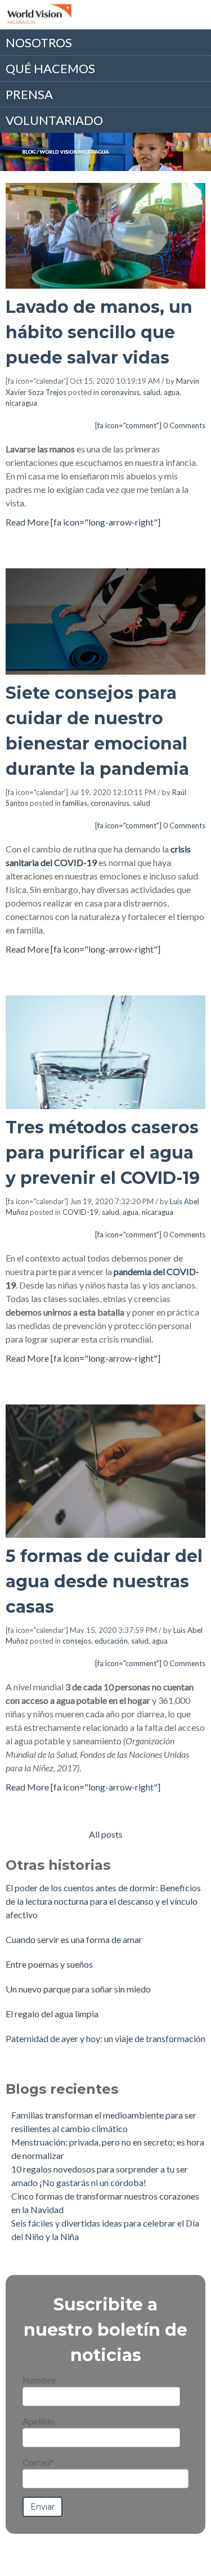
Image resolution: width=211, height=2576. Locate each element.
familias (75, 803)
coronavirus (120, 392)
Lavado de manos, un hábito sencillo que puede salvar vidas (99, 332)
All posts (106, 1834)
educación (111, 1641)
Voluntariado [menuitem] (54, 120)
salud (152, 392)
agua (172, 392)
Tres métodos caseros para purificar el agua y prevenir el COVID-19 (103, 1153)
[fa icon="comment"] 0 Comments (150, 425)
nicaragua (21, 403)
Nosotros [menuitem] (39, 42)
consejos (77, 1641)
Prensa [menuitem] (29, 94)
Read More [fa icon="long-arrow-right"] (83, 522)
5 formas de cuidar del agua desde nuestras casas (104, 1581)
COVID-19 (80, 1212)
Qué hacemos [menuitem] (50, 68)
